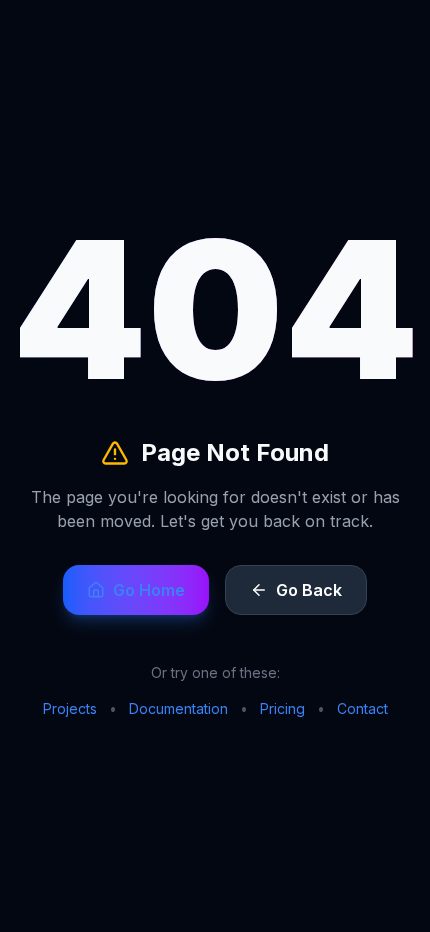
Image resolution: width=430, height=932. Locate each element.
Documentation (178, 708)
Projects (70, 708)
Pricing (282, 708)
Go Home (149, 590)
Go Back (309, 590)
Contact (362, 708)
